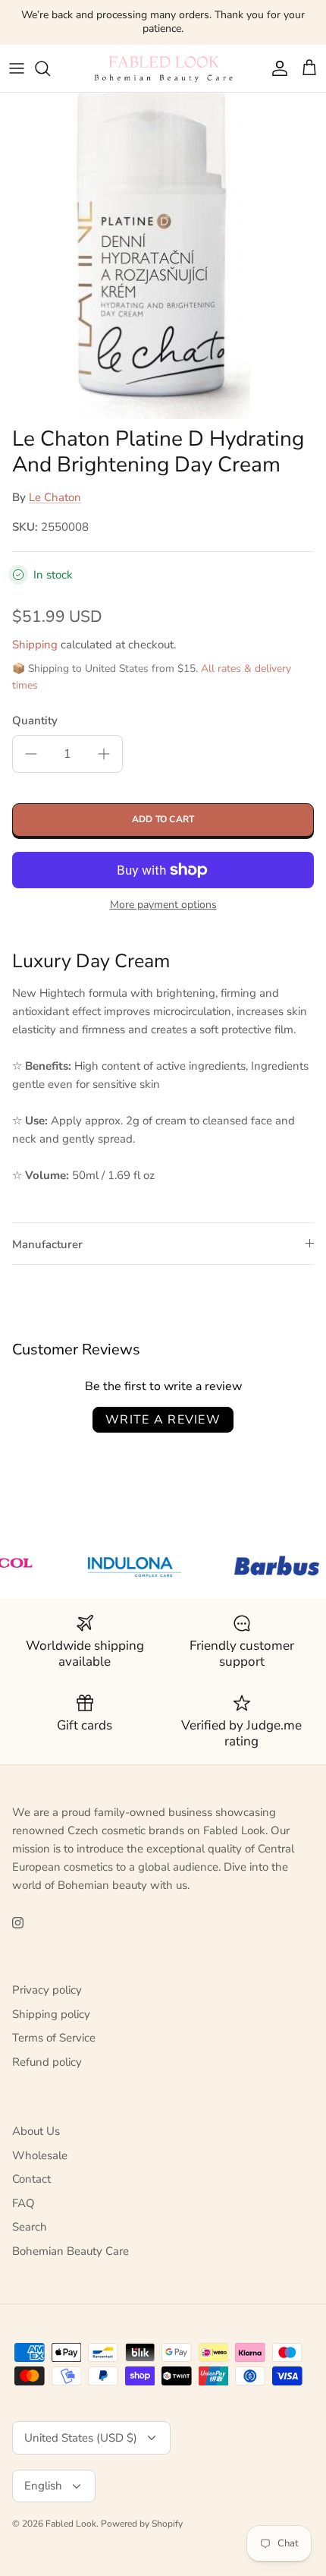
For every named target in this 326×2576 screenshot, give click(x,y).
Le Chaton (55, 497)
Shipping (35, 645)
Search (30, 2227)
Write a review (163, 1420)
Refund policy (47, 2062)
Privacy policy (47, 1990)
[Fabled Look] (163, 68)
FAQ (24, 2203)
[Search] (50, 68)
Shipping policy (51, 2014)
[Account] (276, 68)
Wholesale (40, 2155)
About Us (36, 2131)
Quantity (35, 720)
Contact (31, 2179)
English (43, 2486)
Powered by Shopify (142, 2524)
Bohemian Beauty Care (71, 2251)
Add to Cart (163, 819)
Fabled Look (71, 2524)
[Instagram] (18, 1923)
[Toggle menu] (17, 68)
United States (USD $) (81, 2438)
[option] (163, 256)
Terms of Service (54, 2038)
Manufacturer (47, 1244)
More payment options (163, 905)
